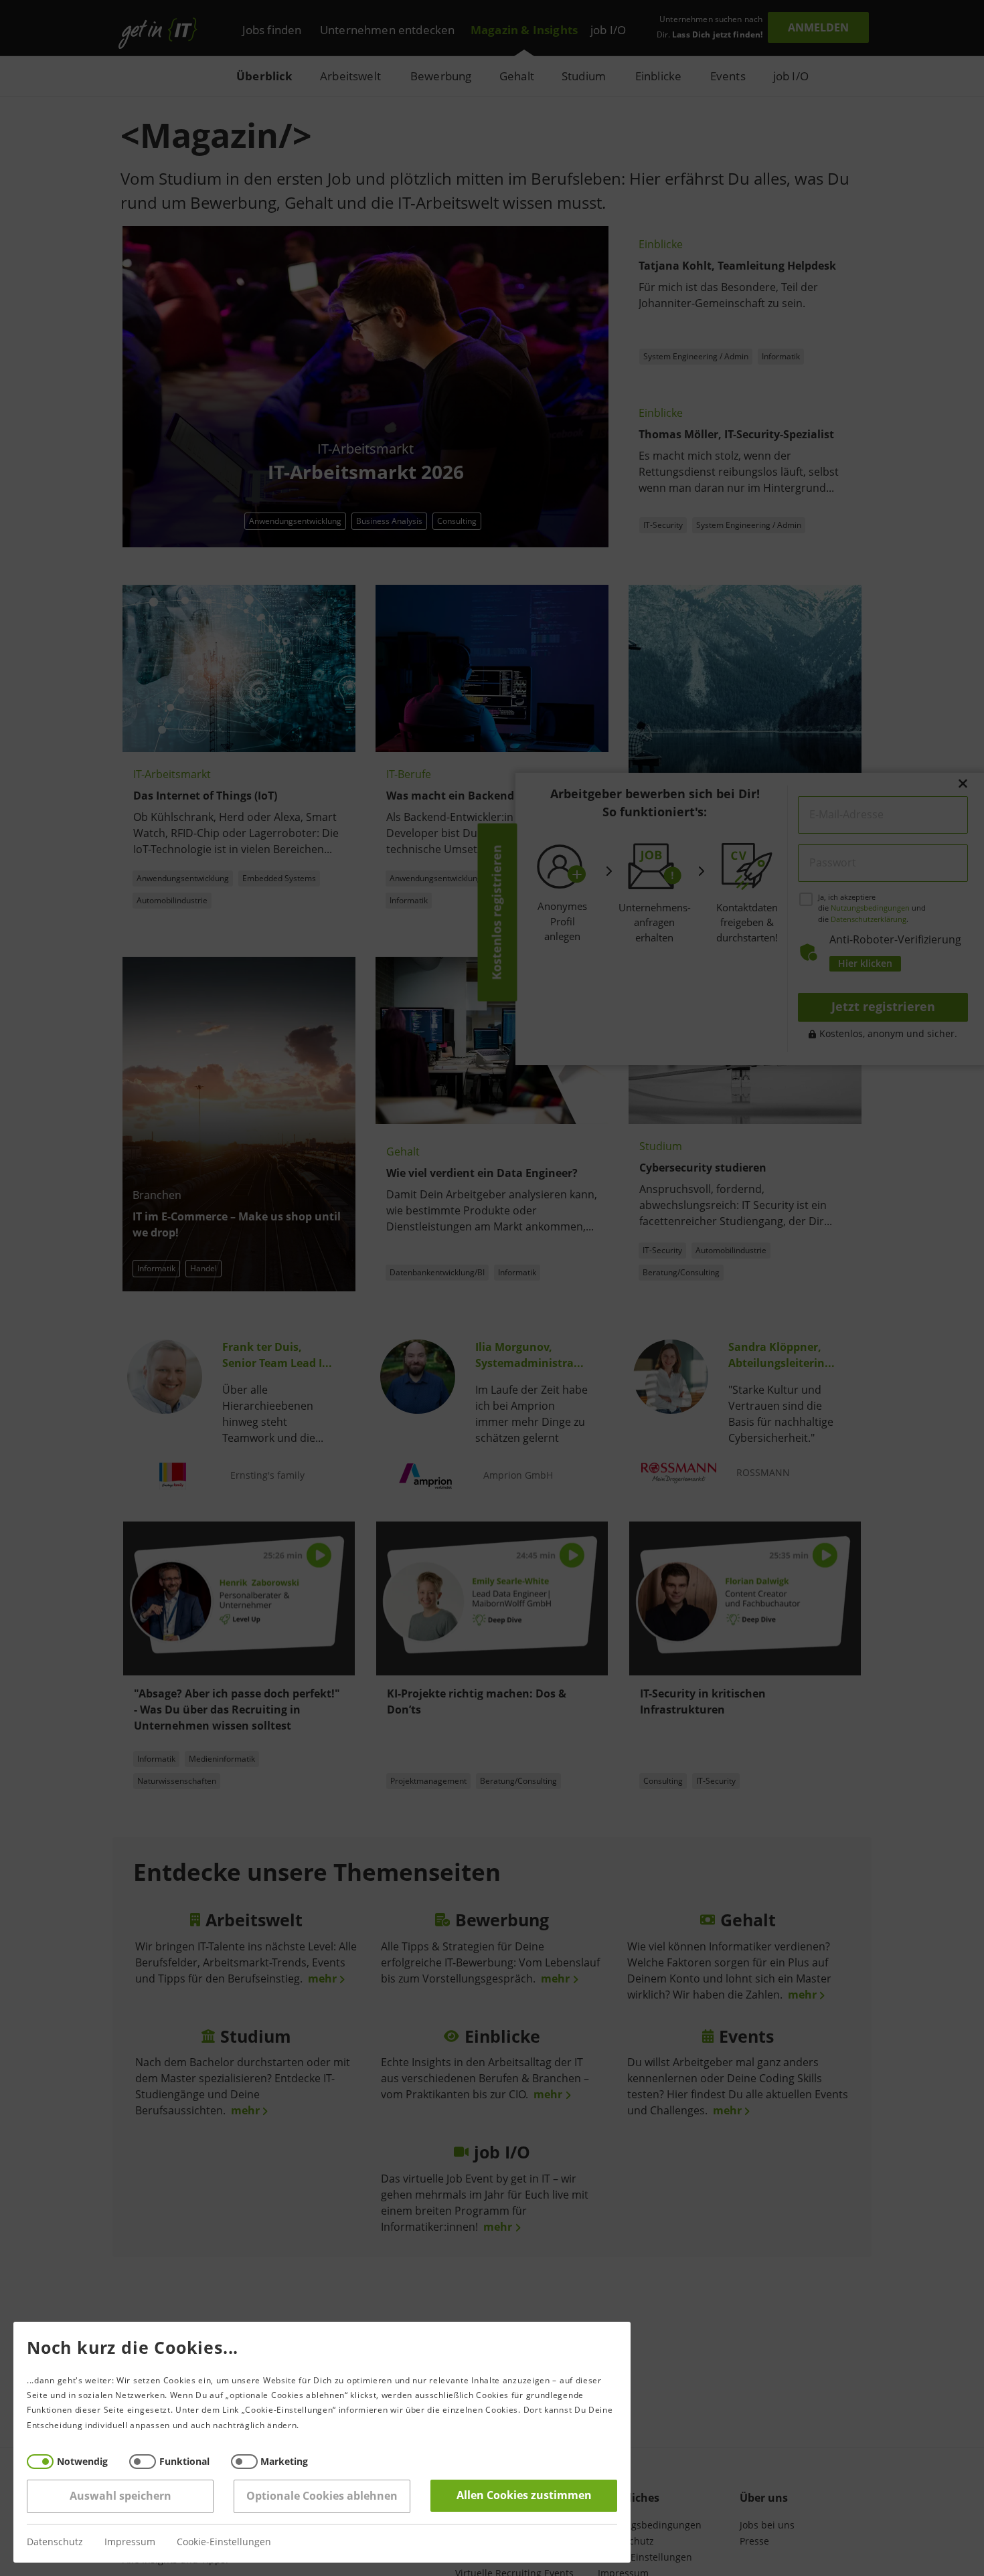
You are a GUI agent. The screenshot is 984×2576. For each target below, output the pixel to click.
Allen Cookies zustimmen (524, 2495)
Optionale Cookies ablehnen (322, 2496)
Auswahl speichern (120, 2496)
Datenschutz (55, 2542)
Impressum (130, 2542)
